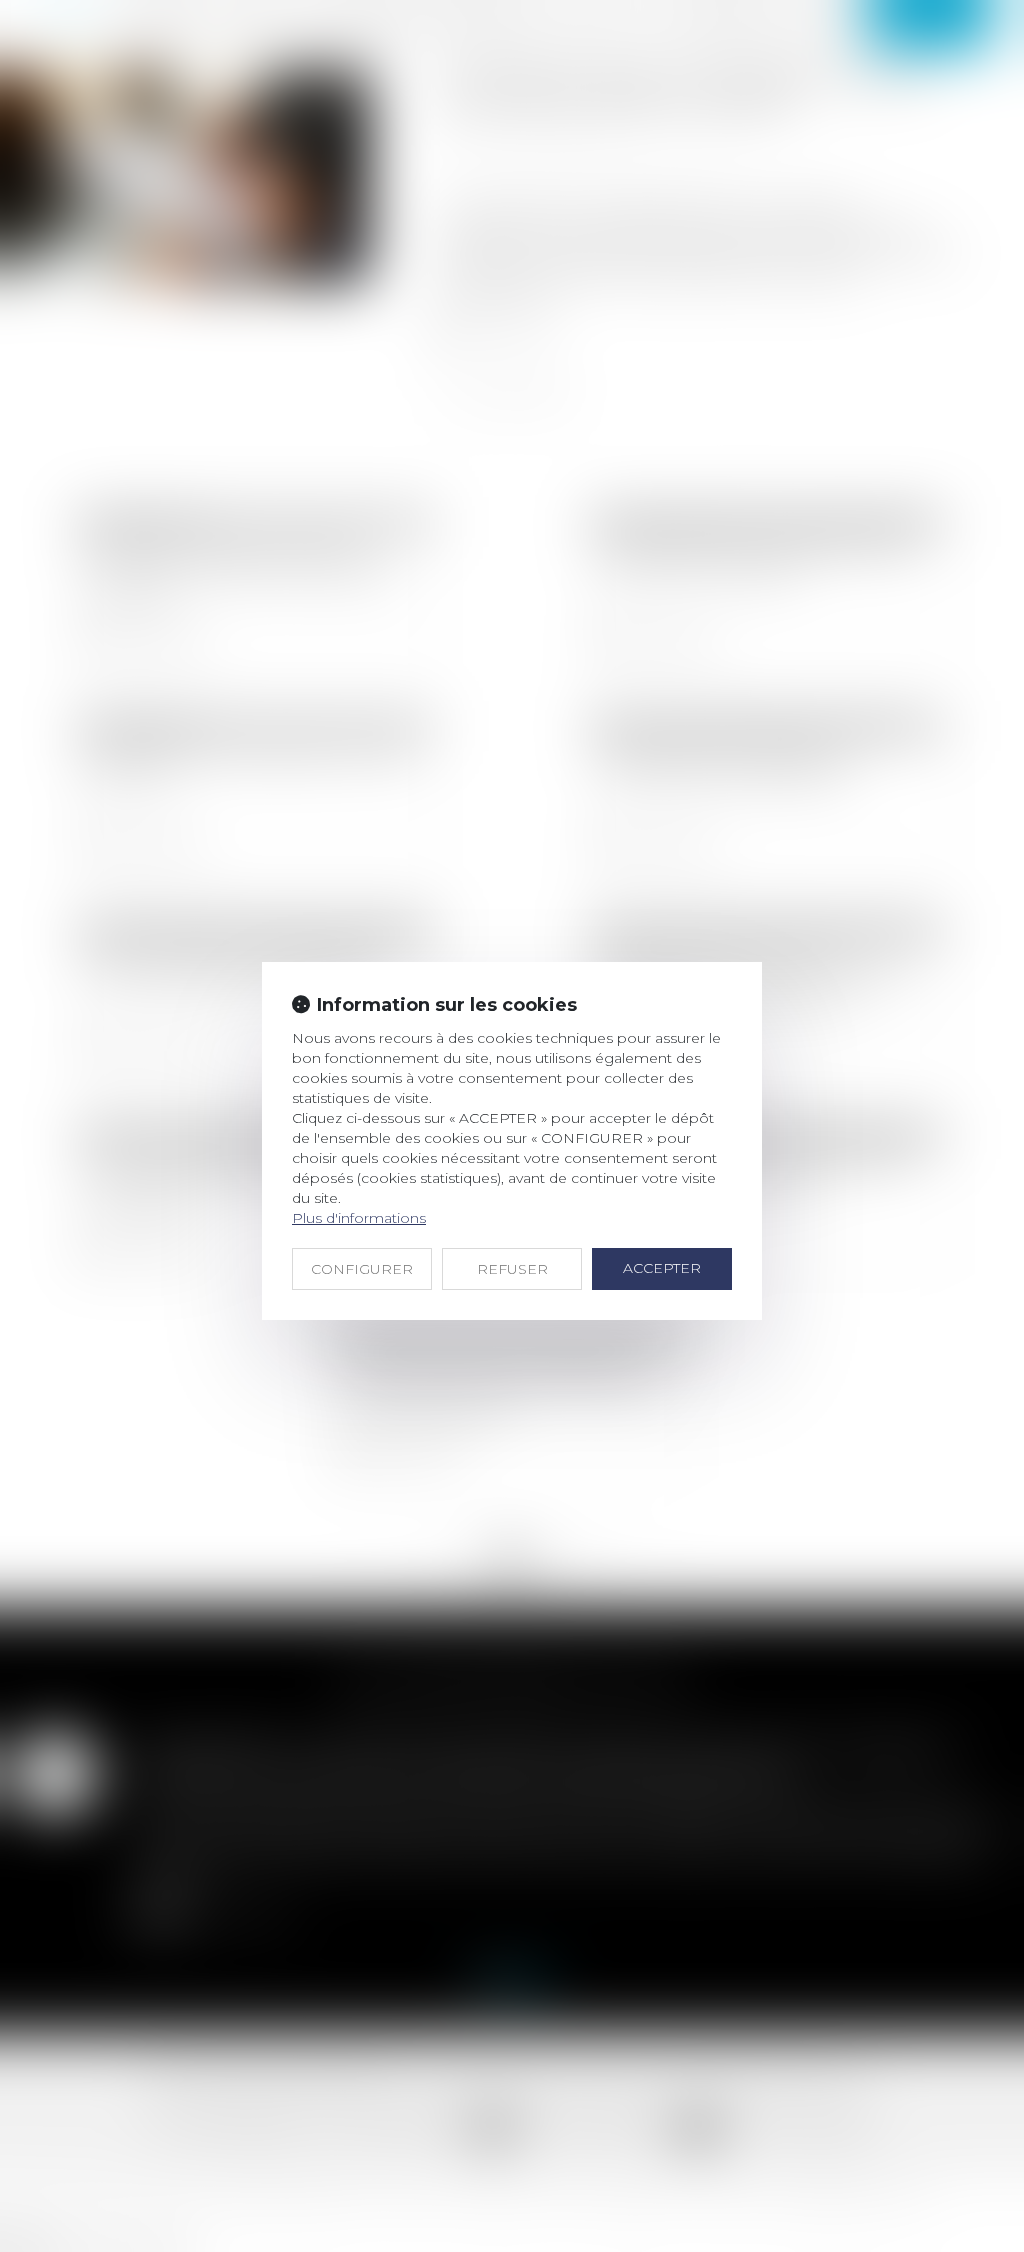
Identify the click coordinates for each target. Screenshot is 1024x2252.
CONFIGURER (362, 1269)
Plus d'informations (359, 1218)
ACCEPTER (662, 1268)
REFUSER (512, 1269)
